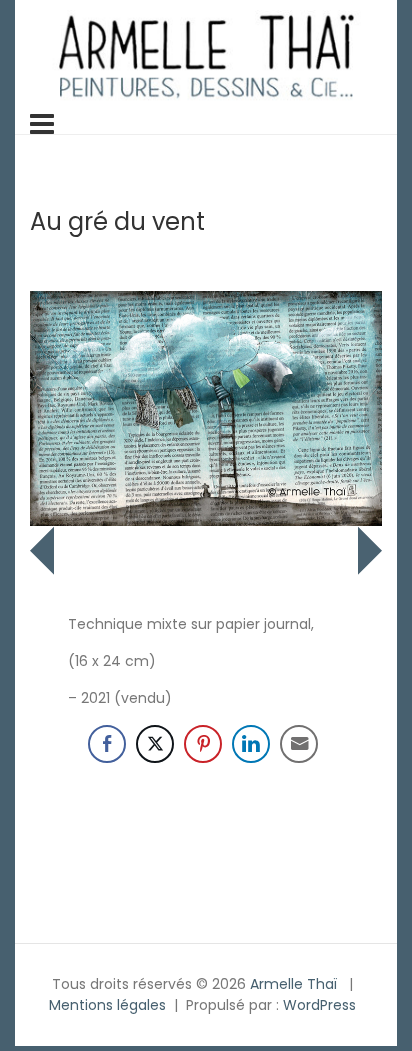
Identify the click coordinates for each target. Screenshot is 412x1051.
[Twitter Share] (155, 744)
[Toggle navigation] (42, 124)
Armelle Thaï (293, 984)
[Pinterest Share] (203, 744)
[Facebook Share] (107, 744)
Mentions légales (107, 1005)
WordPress (319, 1005)
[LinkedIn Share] (251, 744)
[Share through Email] (299, 744)
